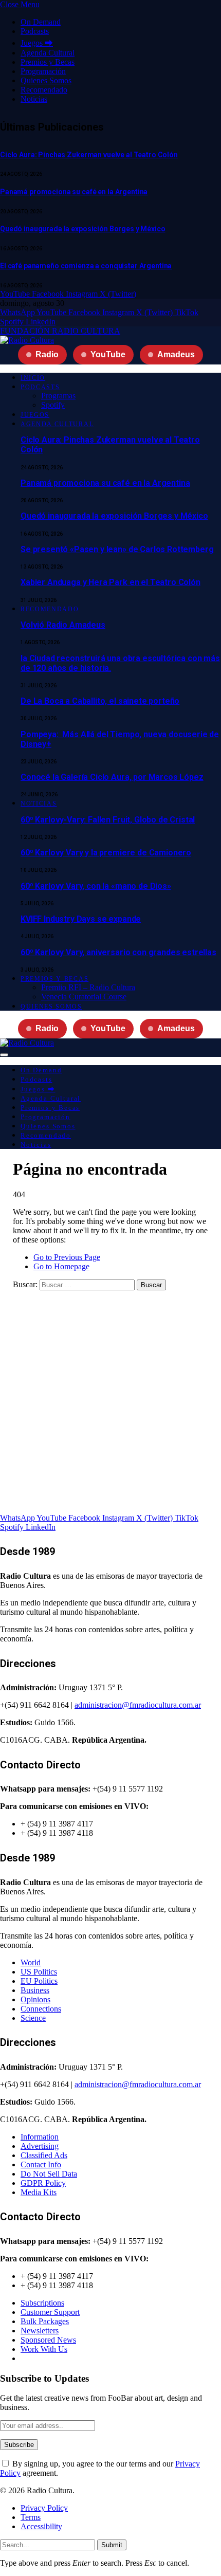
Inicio (33, 378)
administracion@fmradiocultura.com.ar (138, 1705)
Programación (43, 71)
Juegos (35, 415)
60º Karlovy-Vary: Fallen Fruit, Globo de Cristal (108, 820)
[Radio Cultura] (27, 340)
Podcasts (35, 31)
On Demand (41, 22)
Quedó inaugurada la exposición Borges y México (83, 229)
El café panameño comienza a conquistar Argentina (86, 266)
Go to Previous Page (67, 1257)
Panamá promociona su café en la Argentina (74, 192)
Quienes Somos (46, 80)
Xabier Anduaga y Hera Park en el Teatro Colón (110, 582)
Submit (112, 2545)
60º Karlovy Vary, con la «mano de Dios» (96, 886)
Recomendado (44, 90)
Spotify (53, 405)
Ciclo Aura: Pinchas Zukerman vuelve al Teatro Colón (89, 155)
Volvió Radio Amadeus (63, 625)
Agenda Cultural (48, 53)
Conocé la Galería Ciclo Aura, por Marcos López (112, 777)
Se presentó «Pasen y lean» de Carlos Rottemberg (117, 549)
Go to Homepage (61, 1266)
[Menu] (4, 1055)
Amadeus (176, 354)
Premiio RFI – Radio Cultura (88, 987)
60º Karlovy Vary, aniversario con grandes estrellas (118, 952)
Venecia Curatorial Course (84, 997)
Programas (58, 396)
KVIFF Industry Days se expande (81, 919)
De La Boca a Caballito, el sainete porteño (100, 701)
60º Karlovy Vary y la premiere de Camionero (106, 853)
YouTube (108, 354)
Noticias (34, 99)
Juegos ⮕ (37, 43)
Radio (47, 354)
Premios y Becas (48, 62)
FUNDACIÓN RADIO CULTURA (60, 331)
